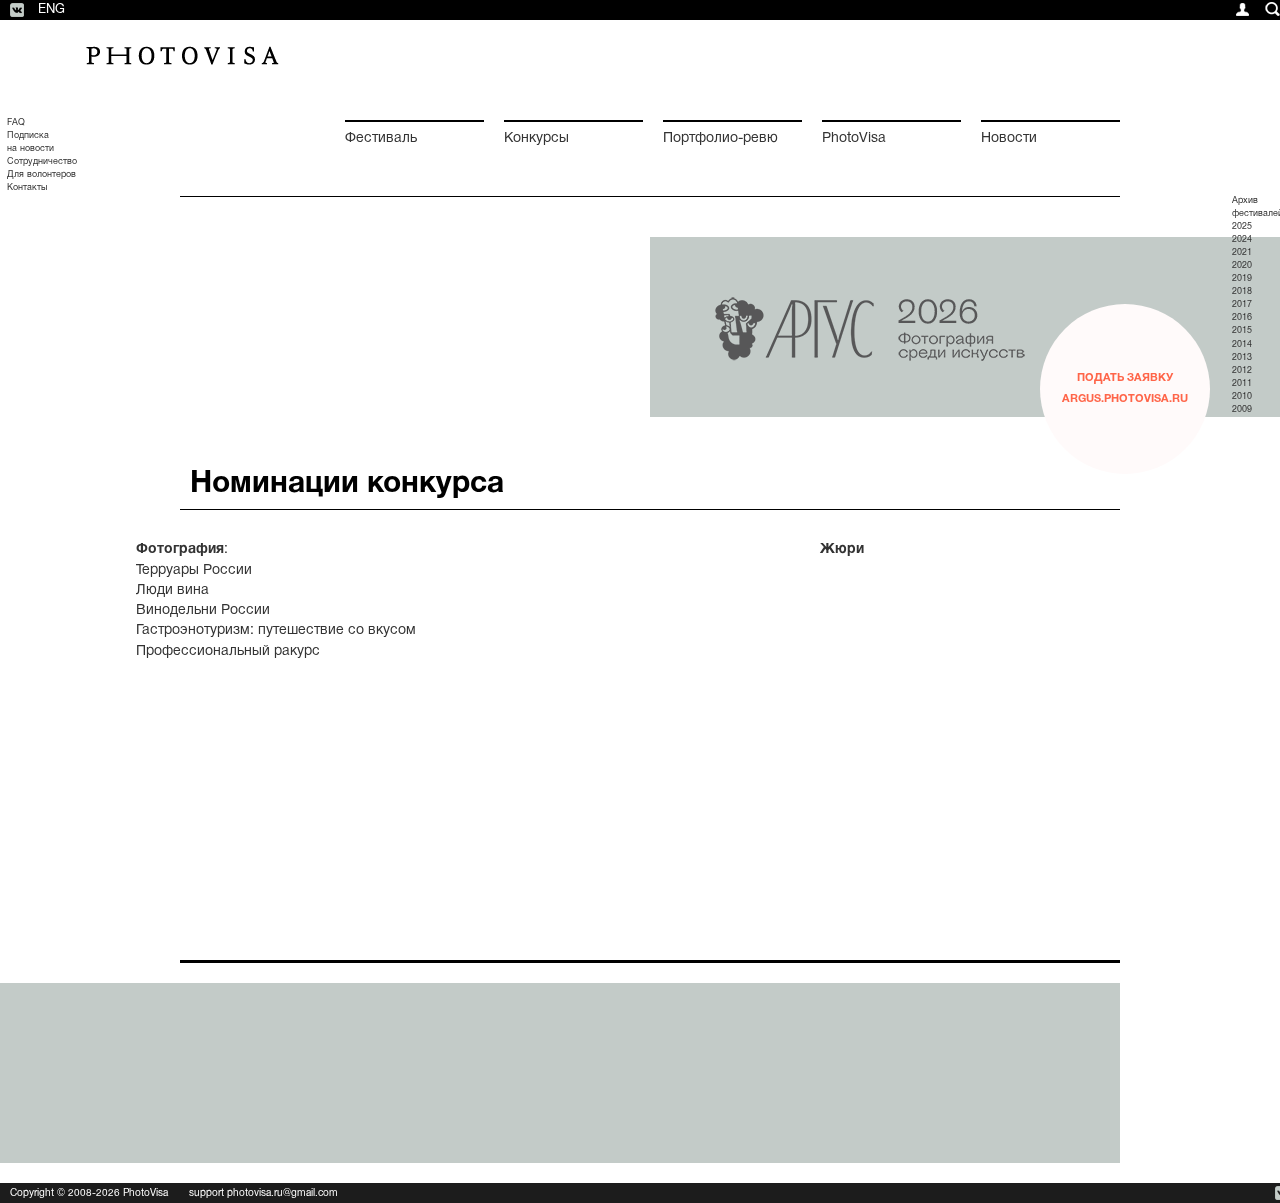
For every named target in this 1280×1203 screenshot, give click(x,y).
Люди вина (172, 590)
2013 (1242, 358)
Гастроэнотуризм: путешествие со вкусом (276, 630)
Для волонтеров (41, 175)
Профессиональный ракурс (228, 651)
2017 (1242, 305)
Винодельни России (203, 610)
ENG (51, 10)
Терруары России (194, 570)
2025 (1242, 227)
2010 (1242, 397)
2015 (1242, 331)
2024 (1242, 240)
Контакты (27, 188)
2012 (1242, 371)
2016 (1242, 318)
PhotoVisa (854, 138)
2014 (1242, 345)
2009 (1242, 410)
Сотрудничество (42, 162)
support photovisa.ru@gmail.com (263, 1193)
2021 (1242, 253)
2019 (1242, 279)
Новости (1009, 138)
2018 (1242, 292)
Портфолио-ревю (720, 138)
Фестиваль (381, 138)
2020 (1242, 266)
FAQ (16, 123)
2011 (1242, 384)
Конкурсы (536, 138)
